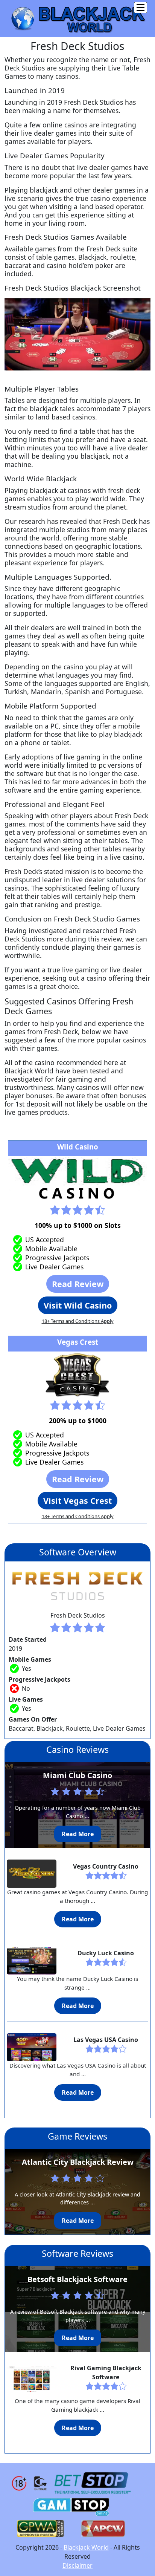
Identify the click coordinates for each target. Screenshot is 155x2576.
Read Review (78, 1284)
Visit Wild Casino (78, 1305)
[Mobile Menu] (141, 8)
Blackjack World (86, 2547)
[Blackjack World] (77, 18)
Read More (78, 1834)
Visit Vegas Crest (77, 1501)
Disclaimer (77, 2565)
